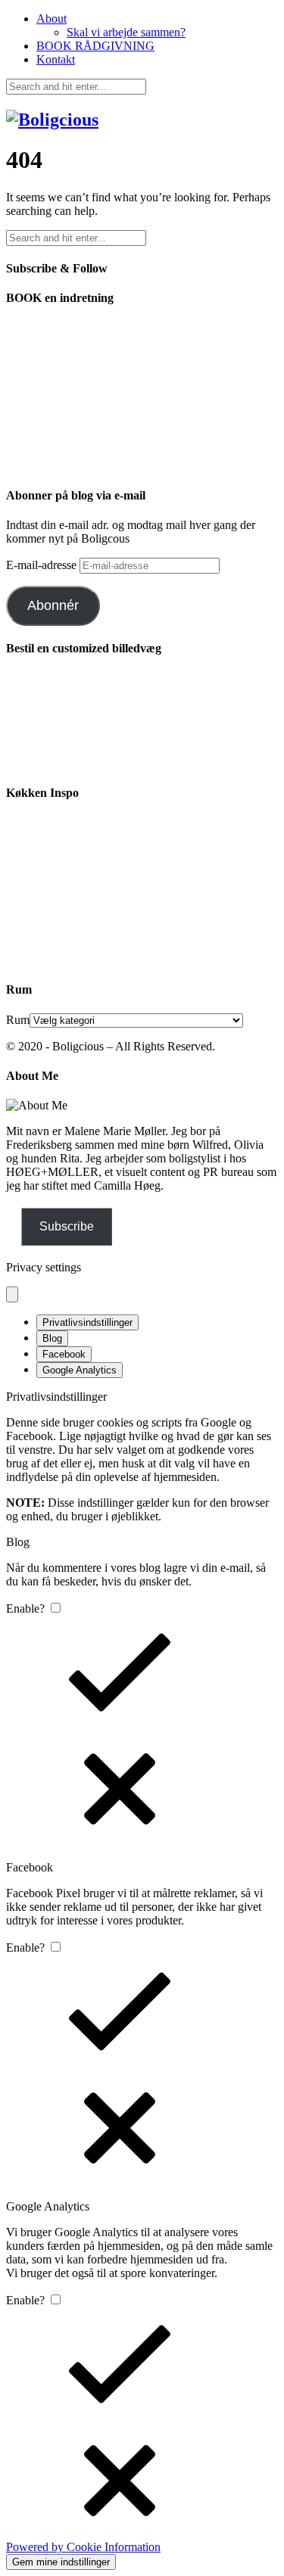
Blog (52, 1338)
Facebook (64, 1354)
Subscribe (67, 1226)
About (51, 19)
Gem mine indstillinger (61, 2562)
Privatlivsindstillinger (87, 1322)
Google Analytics (80, 1370)
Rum (18, 1020)
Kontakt (56, 59)
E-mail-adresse (43, 565)
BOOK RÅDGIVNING (95, 46)
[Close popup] (12, 1294)
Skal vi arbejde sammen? (126, 32)
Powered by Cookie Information (83, 2547)
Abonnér (53, 605)
